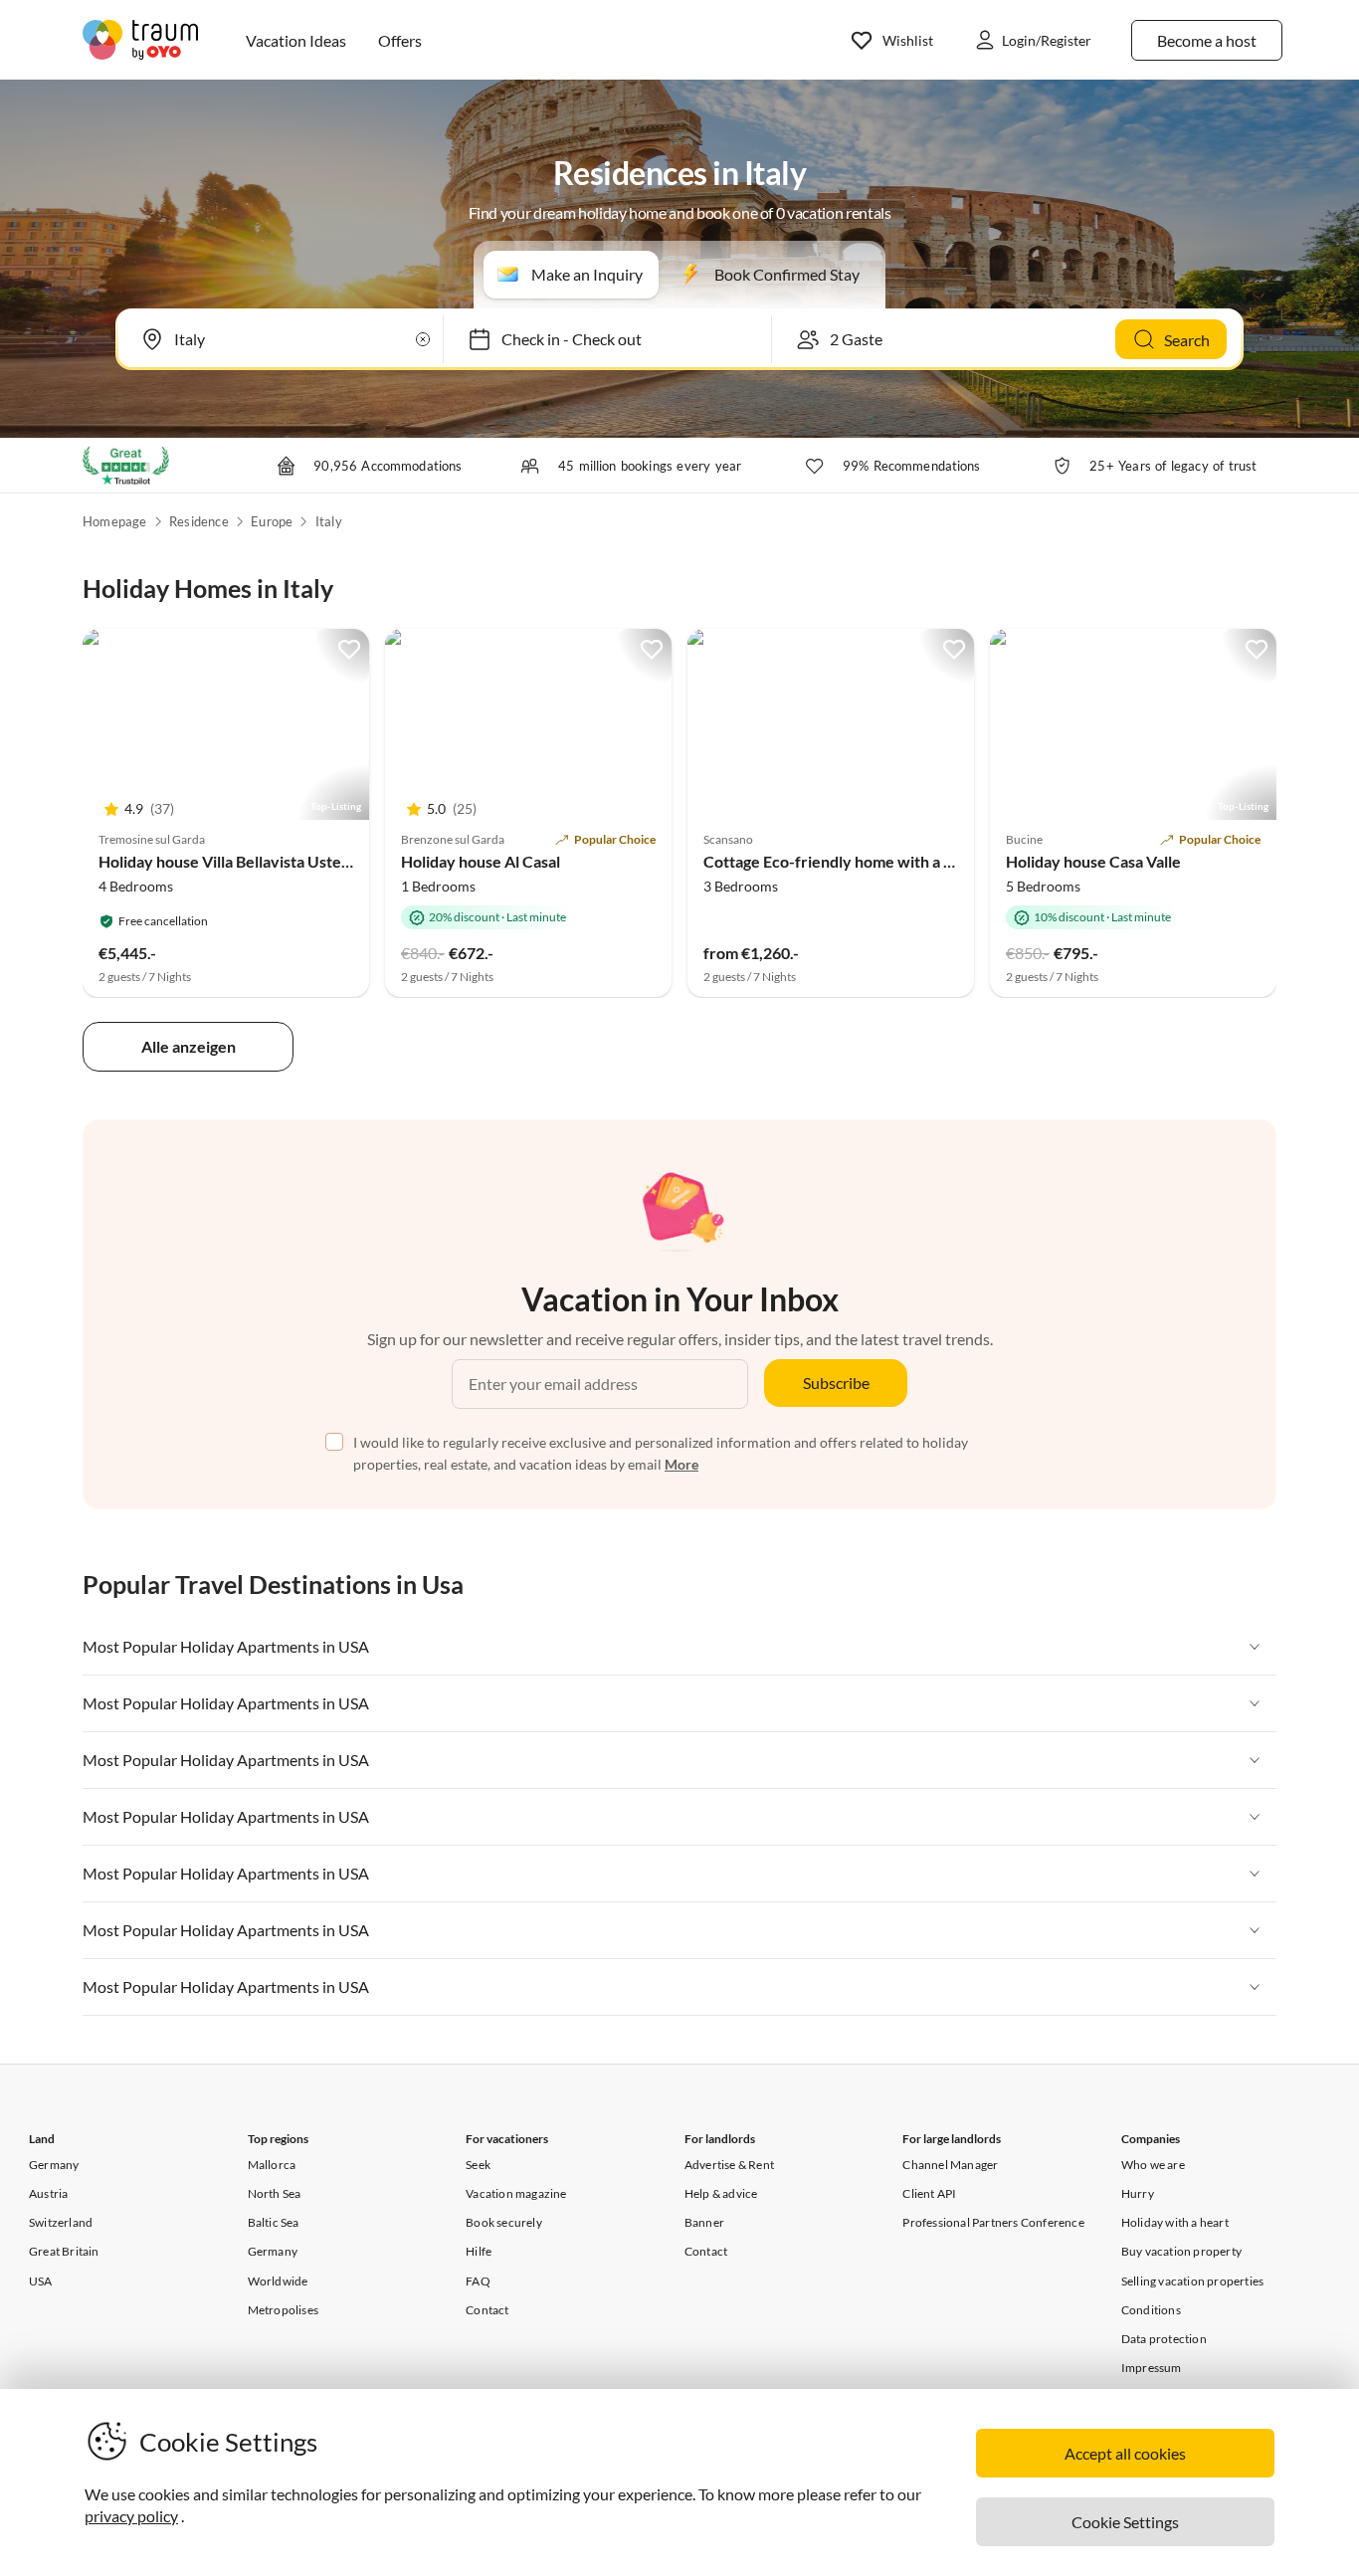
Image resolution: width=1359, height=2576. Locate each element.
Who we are (1153, 2165)
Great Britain (64, 2251)
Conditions (1151, 2310)
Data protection (1164, 2339)
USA (41, 2281)
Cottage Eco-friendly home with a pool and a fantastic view (910, 861)
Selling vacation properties (1192, 2281)
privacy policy (131, 2516)
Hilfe (479, 2251)
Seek (478, 2165)
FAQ (478, 2281)
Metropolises (283, 2310)
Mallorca (272, 2165)
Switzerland (61, 2222)
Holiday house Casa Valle (1093, 861)
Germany (54, 2165)
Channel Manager (950, 2165)
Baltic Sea (274, 2222)
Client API (929, 2193)
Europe (272, 521)
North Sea (275, 2193)
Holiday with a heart (1175, 2222)
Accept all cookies (1125, 2453)
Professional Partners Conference (993, 2222)
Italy (329, 521)
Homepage (115, 521)
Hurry (1138, 2193)
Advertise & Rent (729, 2165)
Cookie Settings (1125, 2522)
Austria (48, 2193)
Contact (487, 2310)
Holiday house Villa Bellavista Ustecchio (239, 861)
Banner (704, 2222)
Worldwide (278, 2281)
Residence (199, 521)
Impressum (1152, 2368)
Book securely (504, 2222)
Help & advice (721, 2193)
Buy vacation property (1181, 2251)
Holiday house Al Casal (481, 861)
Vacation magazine (516, 2193)
